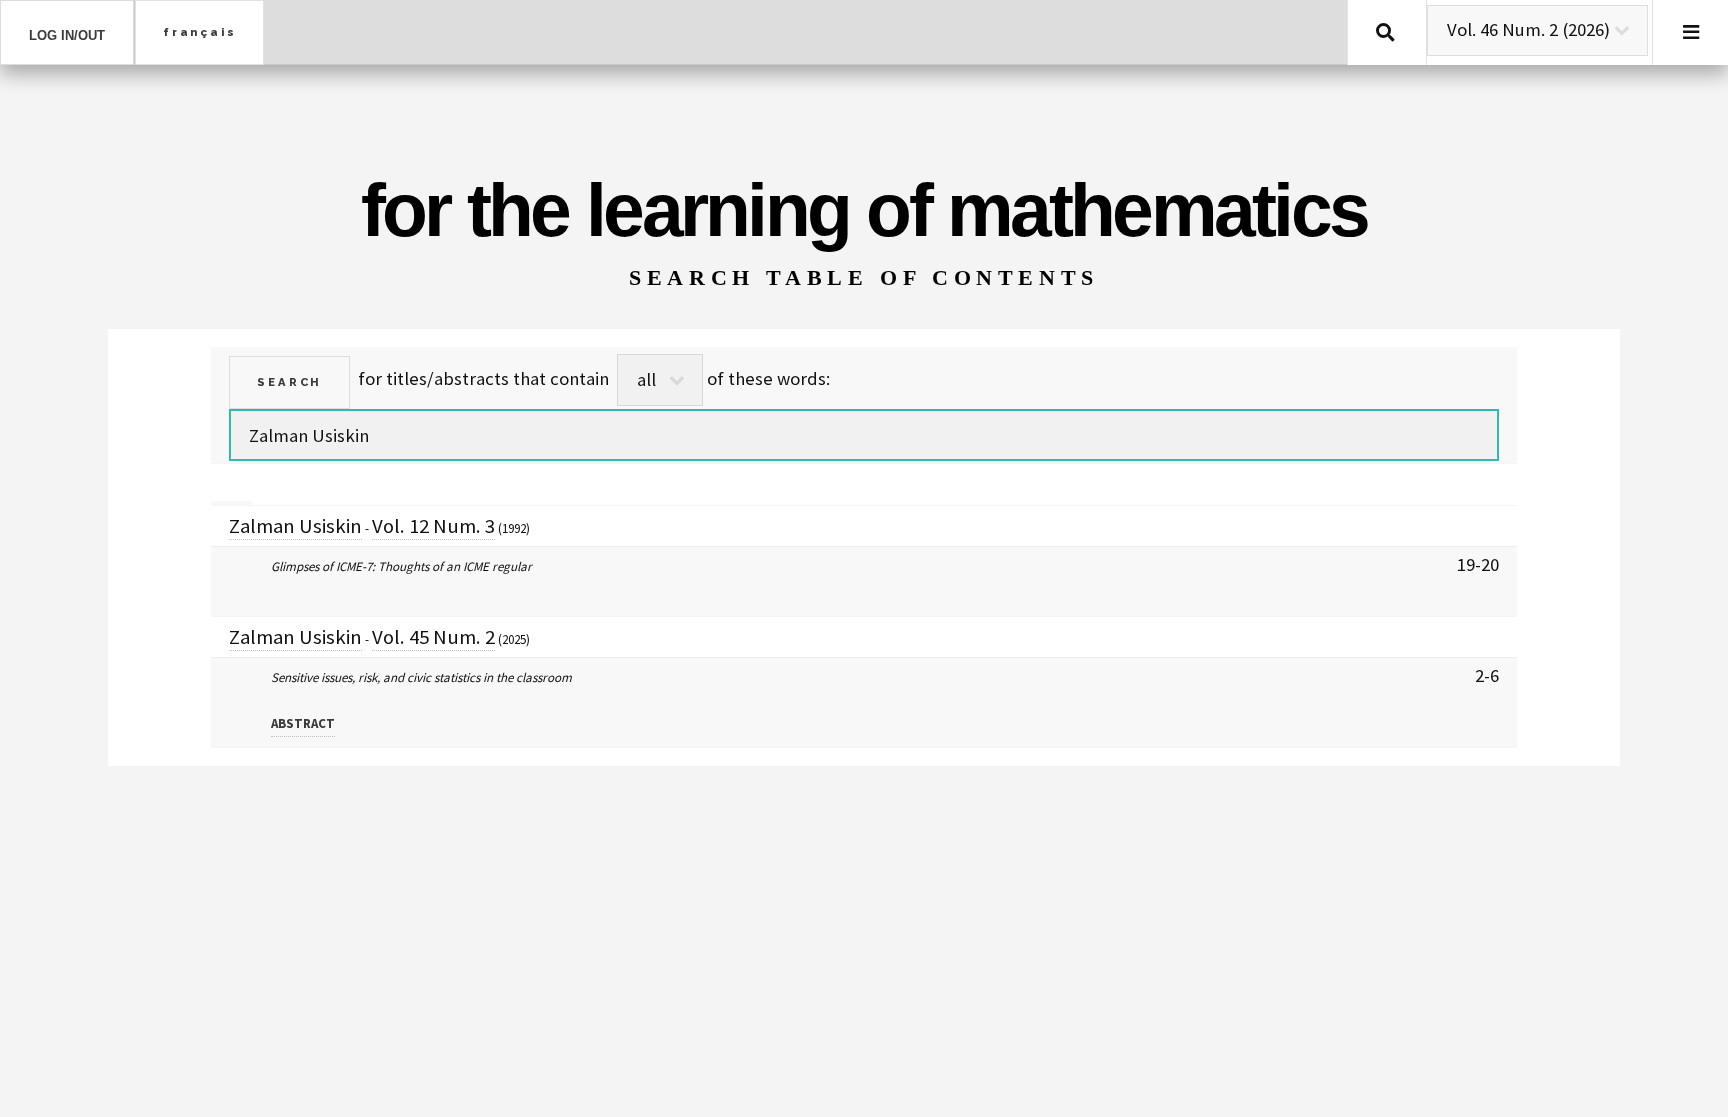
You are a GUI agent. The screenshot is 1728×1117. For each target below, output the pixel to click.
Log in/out (67, 35)
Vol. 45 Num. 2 (433, 637)
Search (1385, 32)
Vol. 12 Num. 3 (433, 526)
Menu (1690, 32)
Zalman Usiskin (295, 526)
